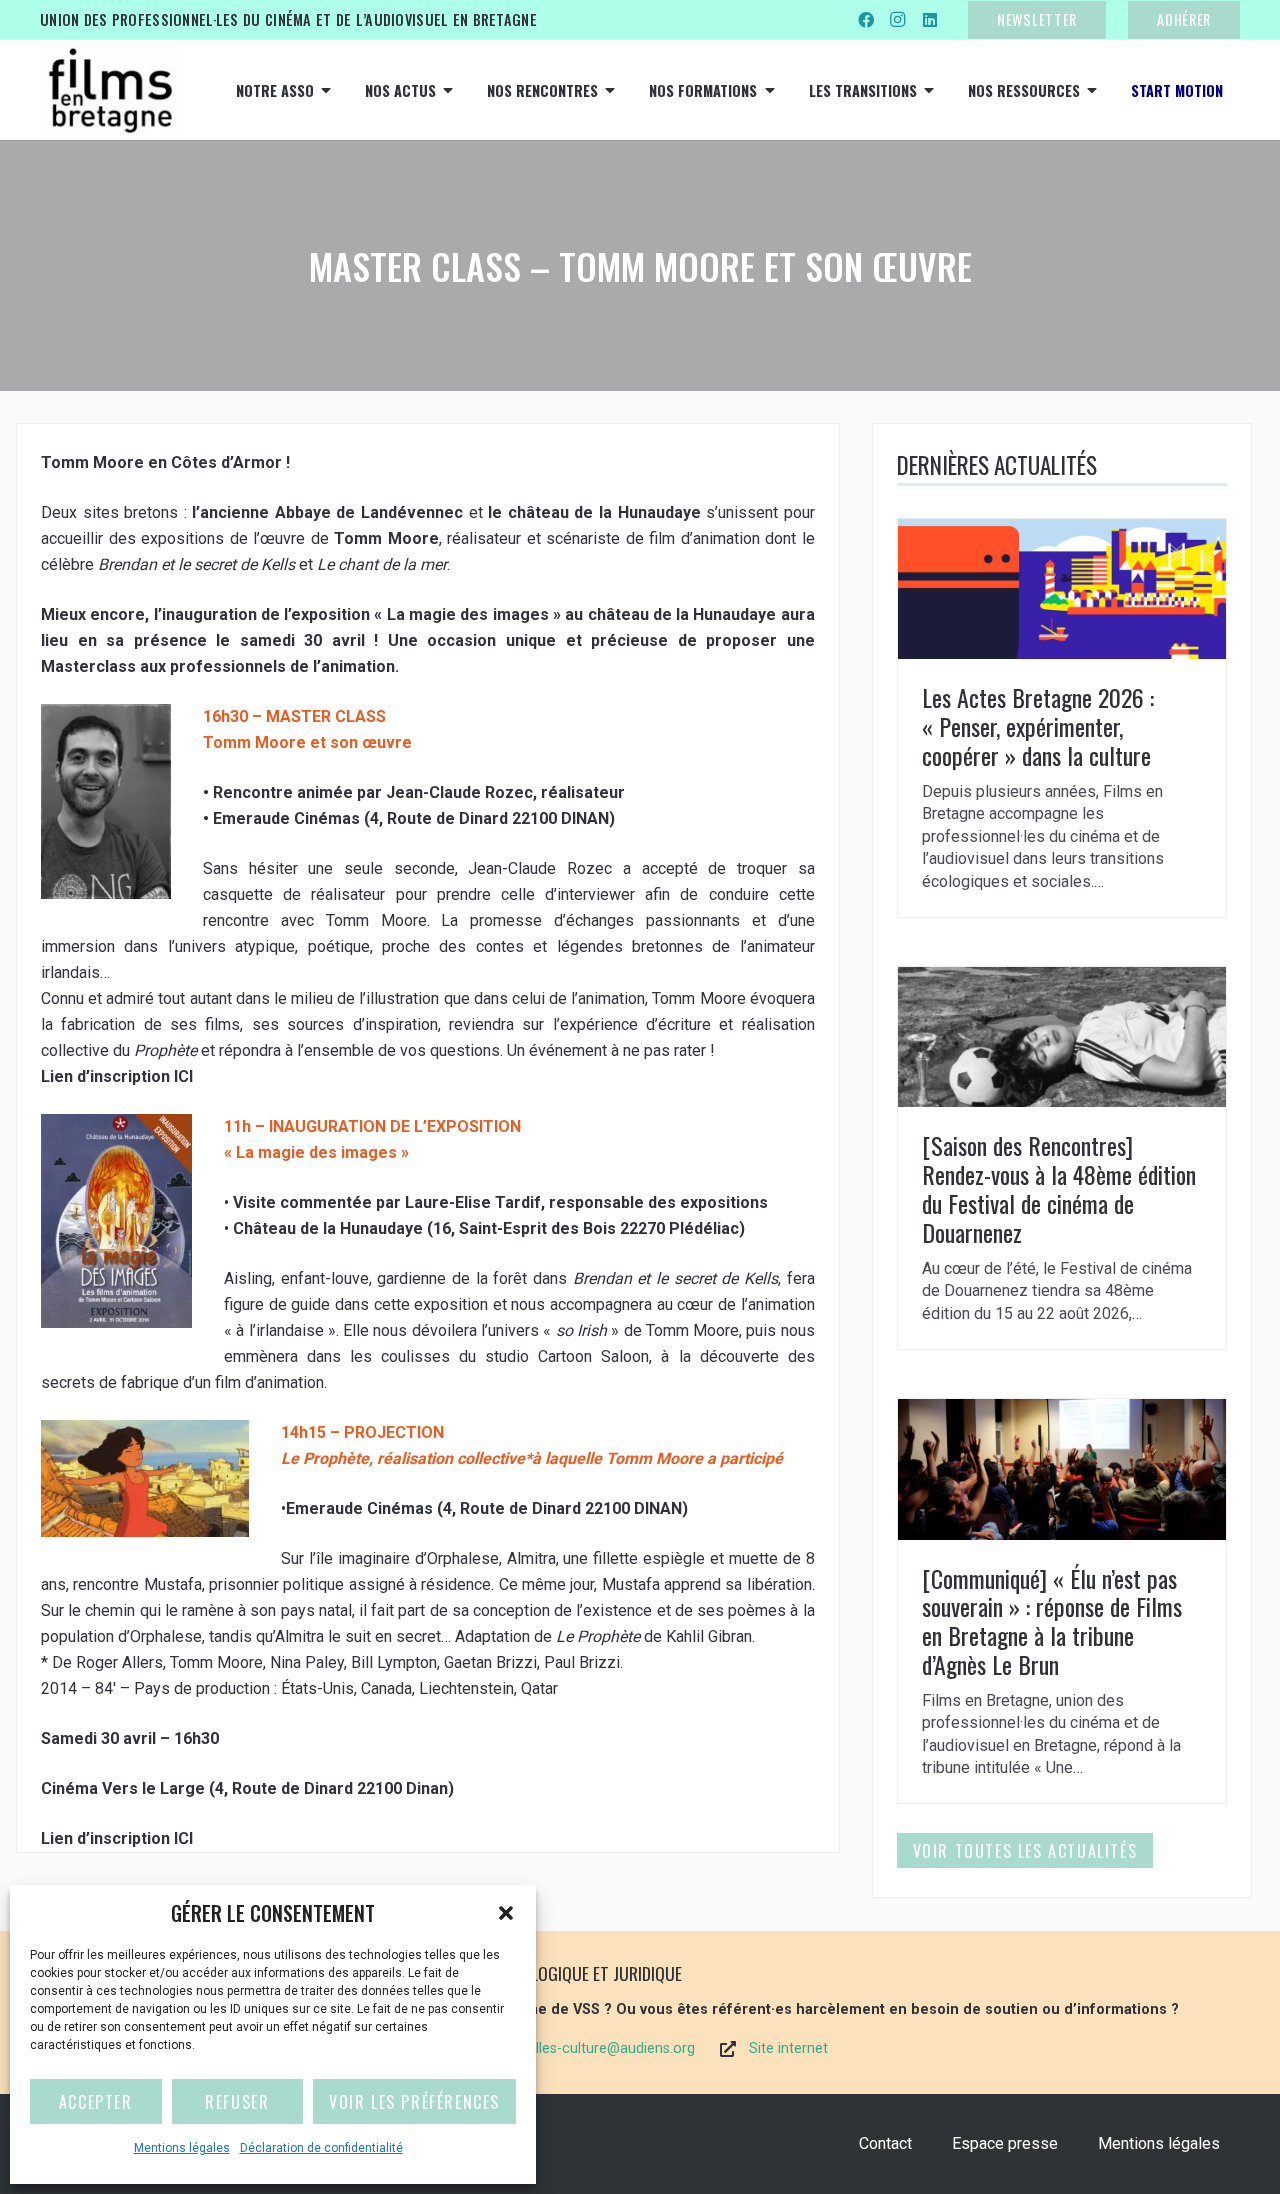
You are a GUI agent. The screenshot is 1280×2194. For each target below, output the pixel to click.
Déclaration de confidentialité (321, 2148)
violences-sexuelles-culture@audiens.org (563, 2048)
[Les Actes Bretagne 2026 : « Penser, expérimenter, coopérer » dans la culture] (1062, 718)
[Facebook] (866, 20)
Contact (885, 2143)
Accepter (96, 2102)
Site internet (788, 2048)
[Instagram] (898, 20)
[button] (506, 1913)
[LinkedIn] (930, 20)
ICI (185, 1076)
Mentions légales (182, 2148)
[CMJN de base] (110, 90)
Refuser (237, 2102)
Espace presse (1005, 2143)
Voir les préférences (414, 2102)
